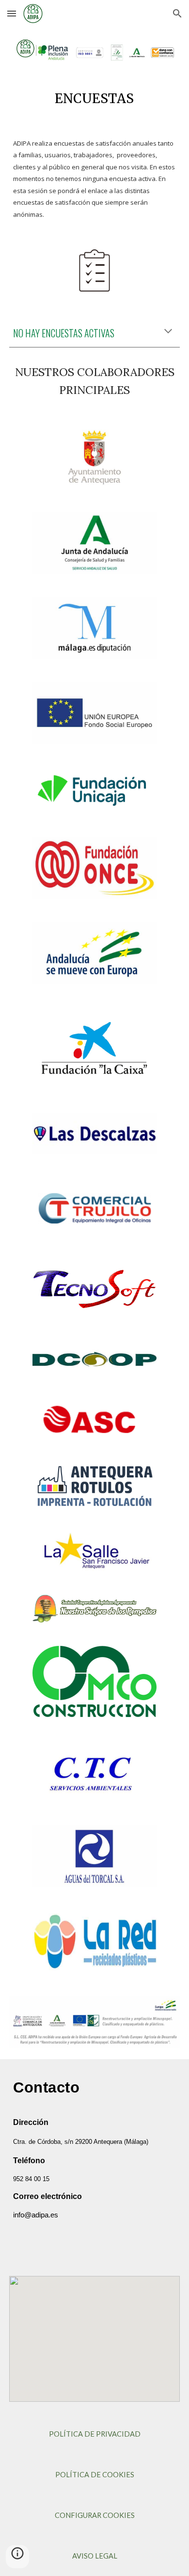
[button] (12, 13)
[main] (94, 97)
